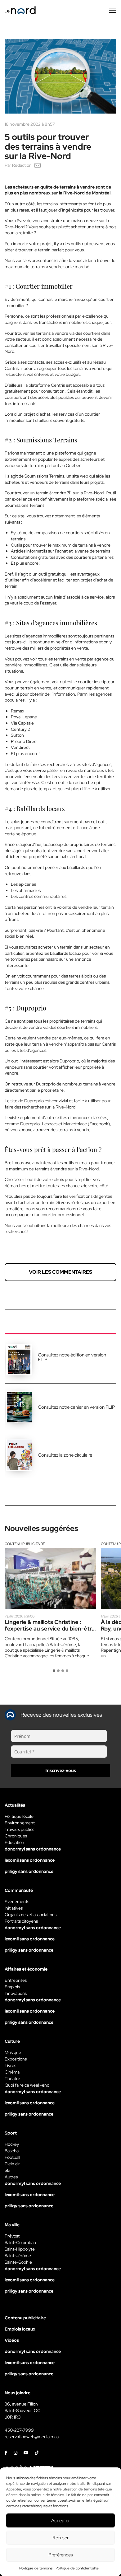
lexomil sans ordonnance (30, 1860)
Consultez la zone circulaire (65, 1455)
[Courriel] (38, 165)
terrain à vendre (51, 493)
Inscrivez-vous (61, 1770)
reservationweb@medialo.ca (32, 2437)
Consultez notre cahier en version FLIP (76, 1407)
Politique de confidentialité (77, 2568)
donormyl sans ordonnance (33, 1849)
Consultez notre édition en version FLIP (72, 1357)
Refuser (60, 2538)
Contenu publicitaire (25, 1544)
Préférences (61, 2555)
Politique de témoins (36, 2568)
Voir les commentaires (60, 1272)
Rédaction (22, 165)
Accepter (60, 2521)
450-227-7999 (19, 2430)
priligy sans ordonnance (29, 1871)
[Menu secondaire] (113, 10)
